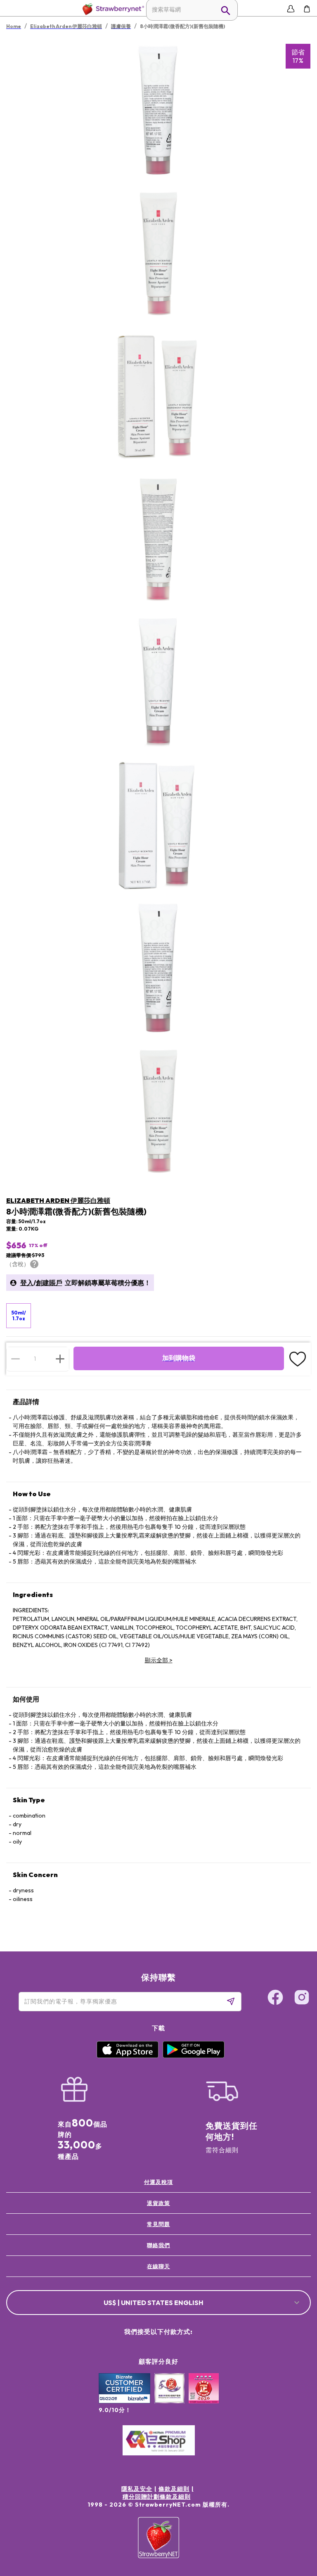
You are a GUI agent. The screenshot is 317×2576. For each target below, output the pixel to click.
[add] (60, 1359)
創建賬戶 (49, 1283)
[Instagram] (302, 1999)
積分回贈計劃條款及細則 (157, 2497)
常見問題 (158, 2224)
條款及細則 (174, 2489)
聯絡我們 (158, 2245)
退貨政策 (158, 2203)
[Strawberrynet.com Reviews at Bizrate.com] (124, 2401)
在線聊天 (158, 2266)
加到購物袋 (179, 1358)
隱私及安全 (137, 2489)
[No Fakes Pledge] (204, 2397)
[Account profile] (291, 9)
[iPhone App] (128, 2056)
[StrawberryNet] (112, 9)
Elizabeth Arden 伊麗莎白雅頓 (58, 1200)
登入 (27, 1283)
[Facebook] (275, 1999)
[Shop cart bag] (307, 9)
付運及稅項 (158, 2182)
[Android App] (194, 2056)
